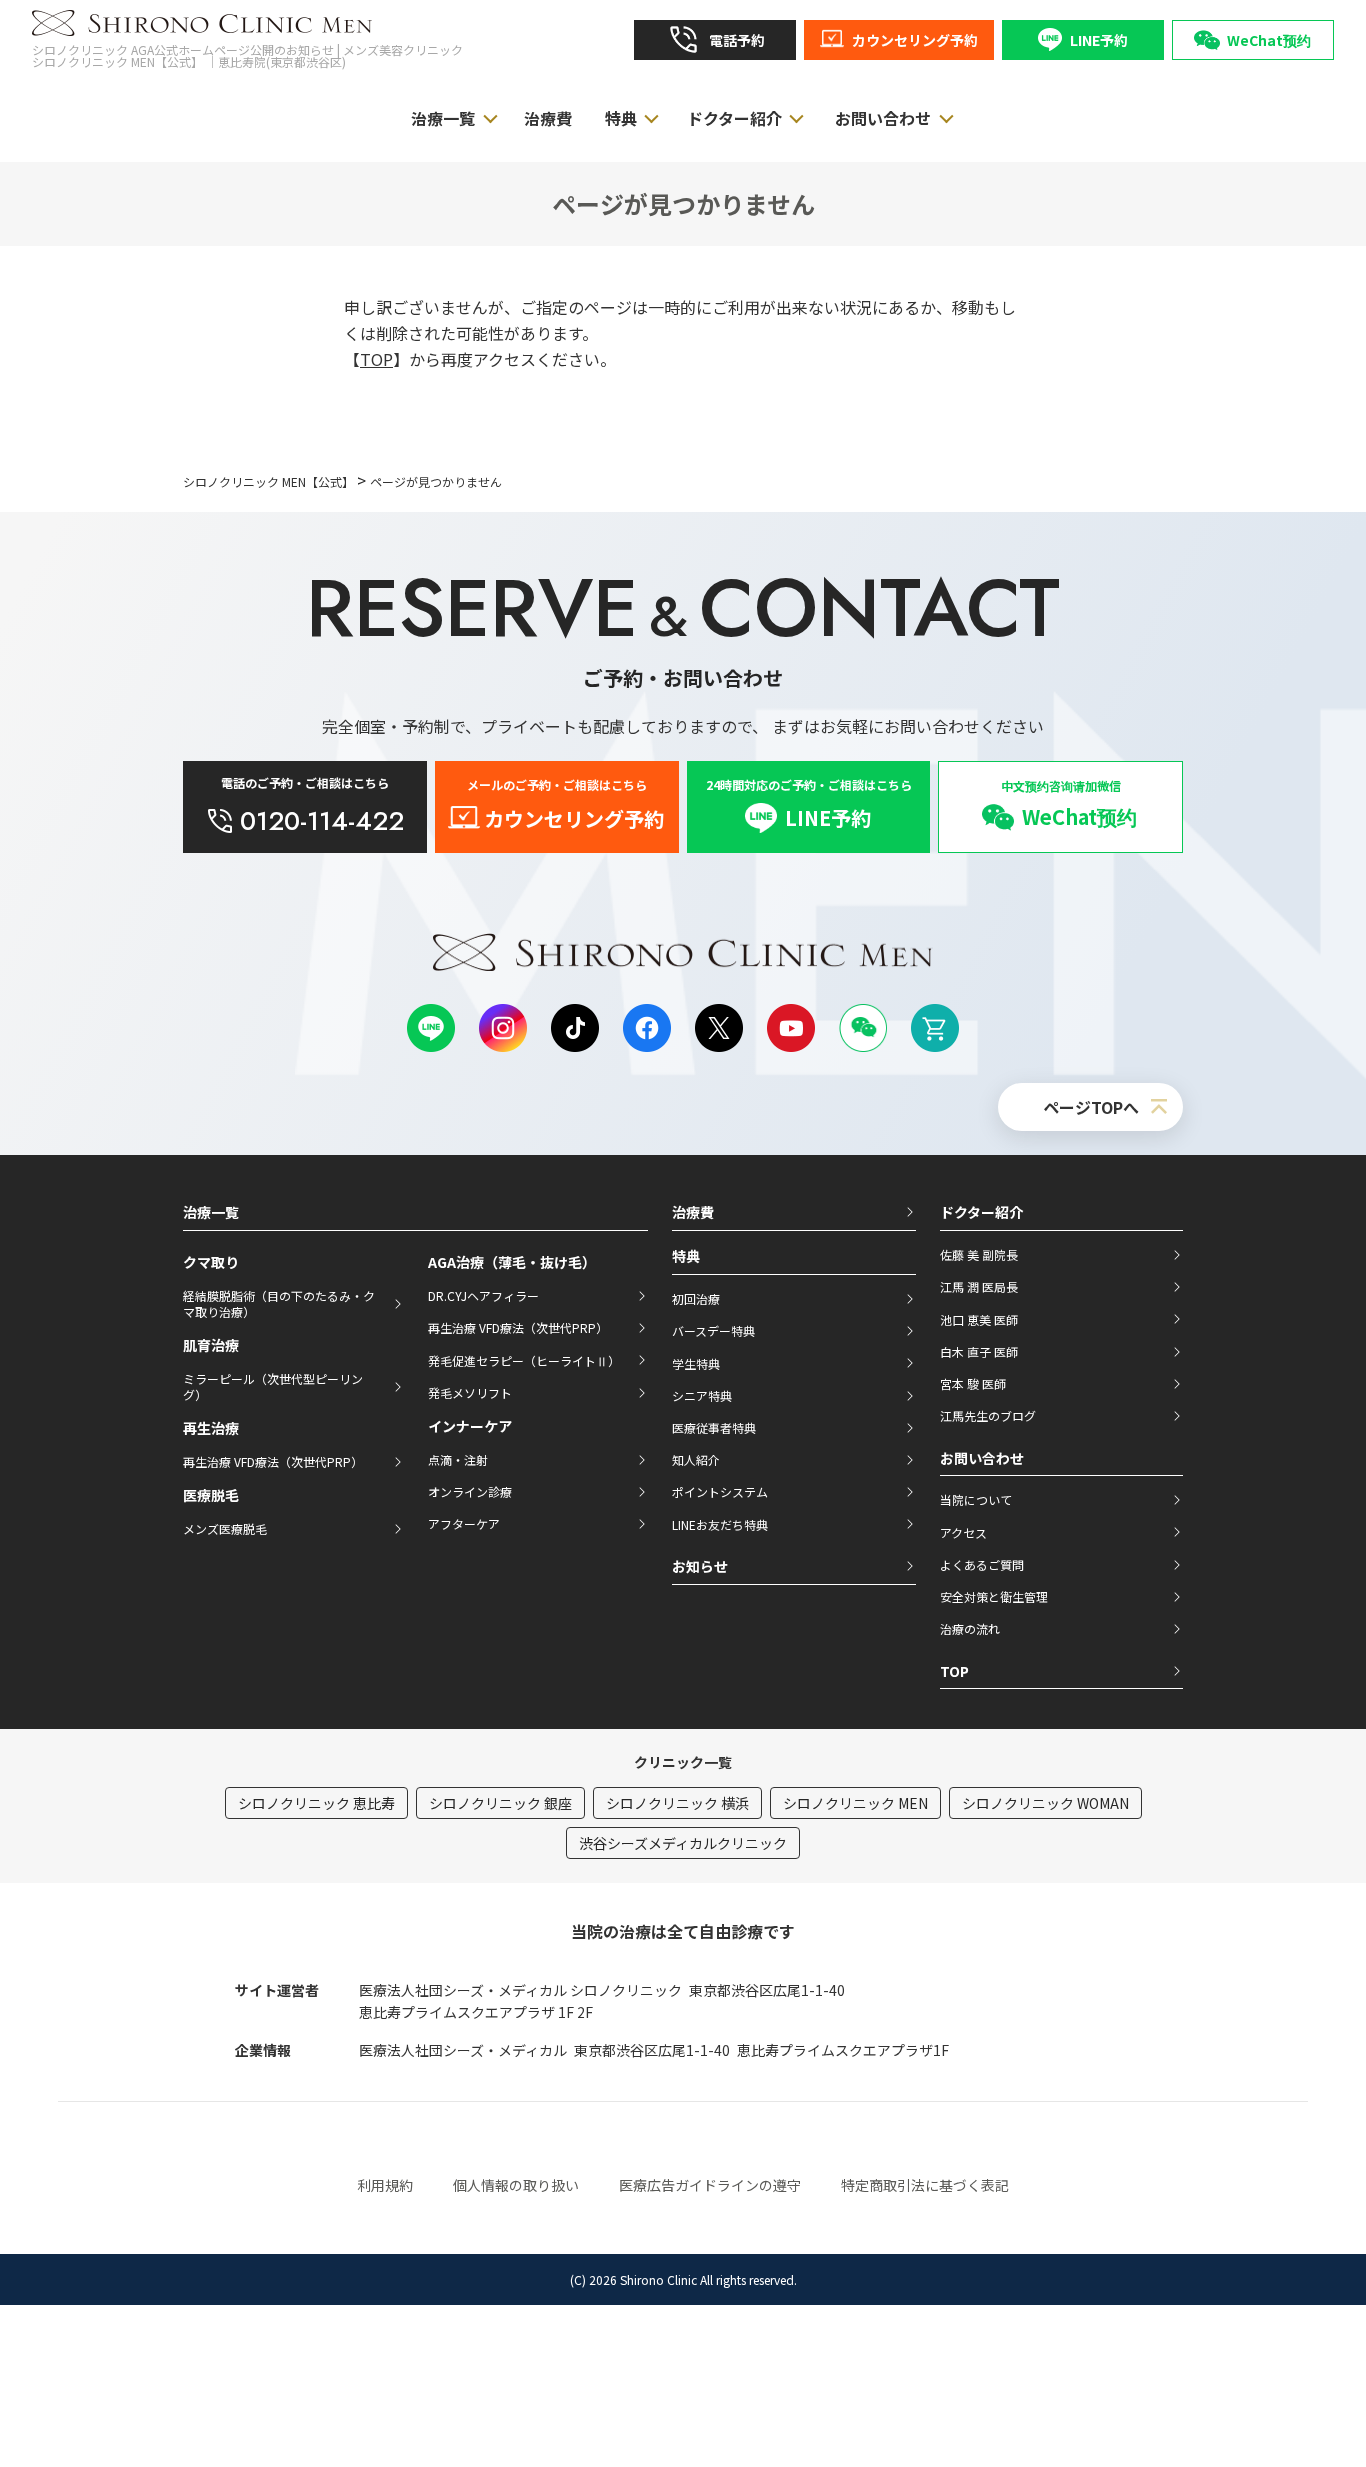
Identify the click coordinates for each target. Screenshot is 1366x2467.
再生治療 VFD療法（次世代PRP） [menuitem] (273, 1461)
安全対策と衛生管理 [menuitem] (994, 1596)
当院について (976, 1499)
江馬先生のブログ (988, 1415)
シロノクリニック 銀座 (500, 1803)
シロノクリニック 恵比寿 (316, 1803)
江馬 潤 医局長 (979, 1286)
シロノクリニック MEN (855, 1803)
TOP (376, 359)
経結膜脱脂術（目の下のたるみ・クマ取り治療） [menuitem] (279, 1303)
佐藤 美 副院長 (979, 1254)
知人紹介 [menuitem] (696, 1459)
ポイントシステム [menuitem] (720, 1491)
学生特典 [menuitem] (696, 1363)
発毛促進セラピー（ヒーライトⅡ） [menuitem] (524, 1360)
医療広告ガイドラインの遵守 (710, 2185)
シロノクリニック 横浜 (677, 1803)
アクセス (963, 1532)
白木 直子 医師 (979, 1351)
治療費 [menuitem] (548, 118)
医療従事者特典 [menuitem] (714, 1427)
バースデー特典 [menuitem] (713, 1330)
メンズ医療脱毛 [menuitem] (225, 1528)
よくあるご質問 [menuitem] (982, 1564)
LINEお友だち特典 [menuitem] (720, 1524)
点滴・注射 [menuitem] (458, 1459)
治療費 (693, 1212)
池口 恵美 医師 (979, 1319)
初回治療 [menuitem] (696, 1298)
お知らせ (700, 1566)
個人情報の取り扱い (516, 2185)
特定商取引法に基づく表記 (925, 2185)
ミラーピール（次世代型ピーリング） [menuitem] (273, 1386)
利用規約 (385, 2185)
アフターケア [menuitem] (464, 1523)
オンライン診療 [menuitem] (470, 1491)
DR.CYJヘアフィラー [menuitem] (483, 1295)
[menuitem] (715, 40)
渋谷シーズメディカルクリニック (683, 1843)
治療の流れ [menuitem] (970, 1628)
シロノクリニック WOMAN (1045, 1803)
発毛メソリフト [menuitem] (470, 1392)
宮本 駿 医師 (973, 1383)
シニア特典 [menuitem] (702, 1395)
